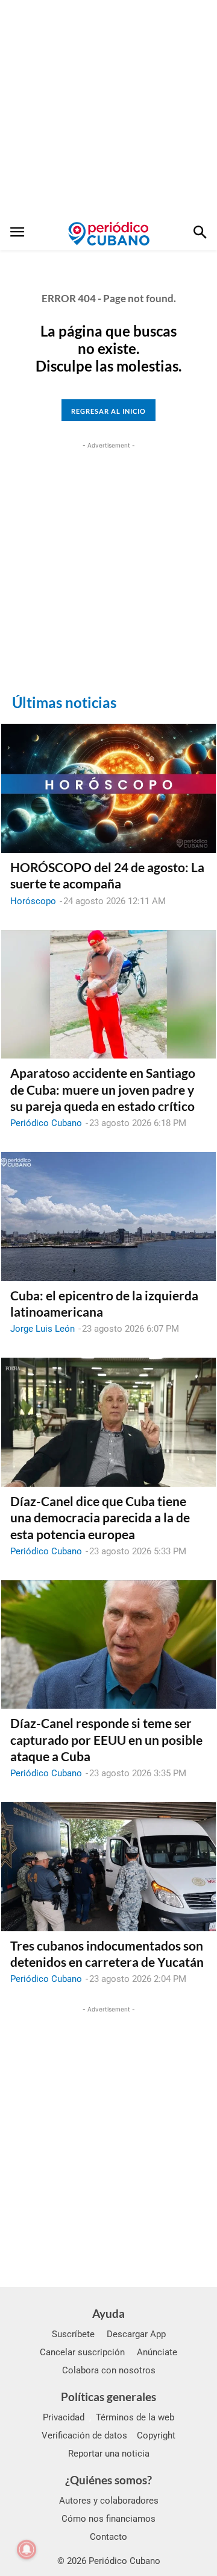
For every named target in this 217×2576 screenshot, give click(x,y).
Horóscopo (33, 901)
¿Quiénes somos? (108, 2480)
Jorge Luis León (42, 1329)
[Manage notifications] (27, 2549)
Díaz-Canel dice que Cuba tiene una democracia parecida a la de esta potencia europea (100, 1517)
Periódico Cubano (46, 1123)
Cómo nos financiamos (108, 2519)
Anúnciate (157, 2352)
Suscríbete (73, 2334)
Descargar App (136, 2334)
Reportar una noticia (109, 2454)
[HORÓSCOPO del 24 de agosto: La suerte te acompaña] (108, 788)
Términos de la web (135, 2417)
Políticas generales (108, 2397)
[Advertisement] (108, 109)
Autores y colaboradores (109, 2501)
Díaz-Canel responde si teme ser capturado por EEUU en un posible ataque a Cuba (106, 1739)
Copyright (156, 2435)
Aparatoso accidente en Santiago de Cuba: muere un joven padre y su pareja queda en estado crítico (103, 1089)
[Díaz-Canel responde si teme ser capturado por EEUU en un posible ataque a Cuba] (108, 1645)
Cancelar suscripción (82, 2352)
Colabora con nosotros (109, 2370)
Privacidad (64, 2417)
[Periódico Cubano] (109, 233)
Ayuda (108, 2313)
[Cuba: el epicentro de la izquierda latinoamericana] (108, 1217)
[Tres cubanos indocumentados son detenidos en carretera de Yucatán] (108, 1867)
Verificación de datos (84, 2435)
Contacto (108, 2537)
